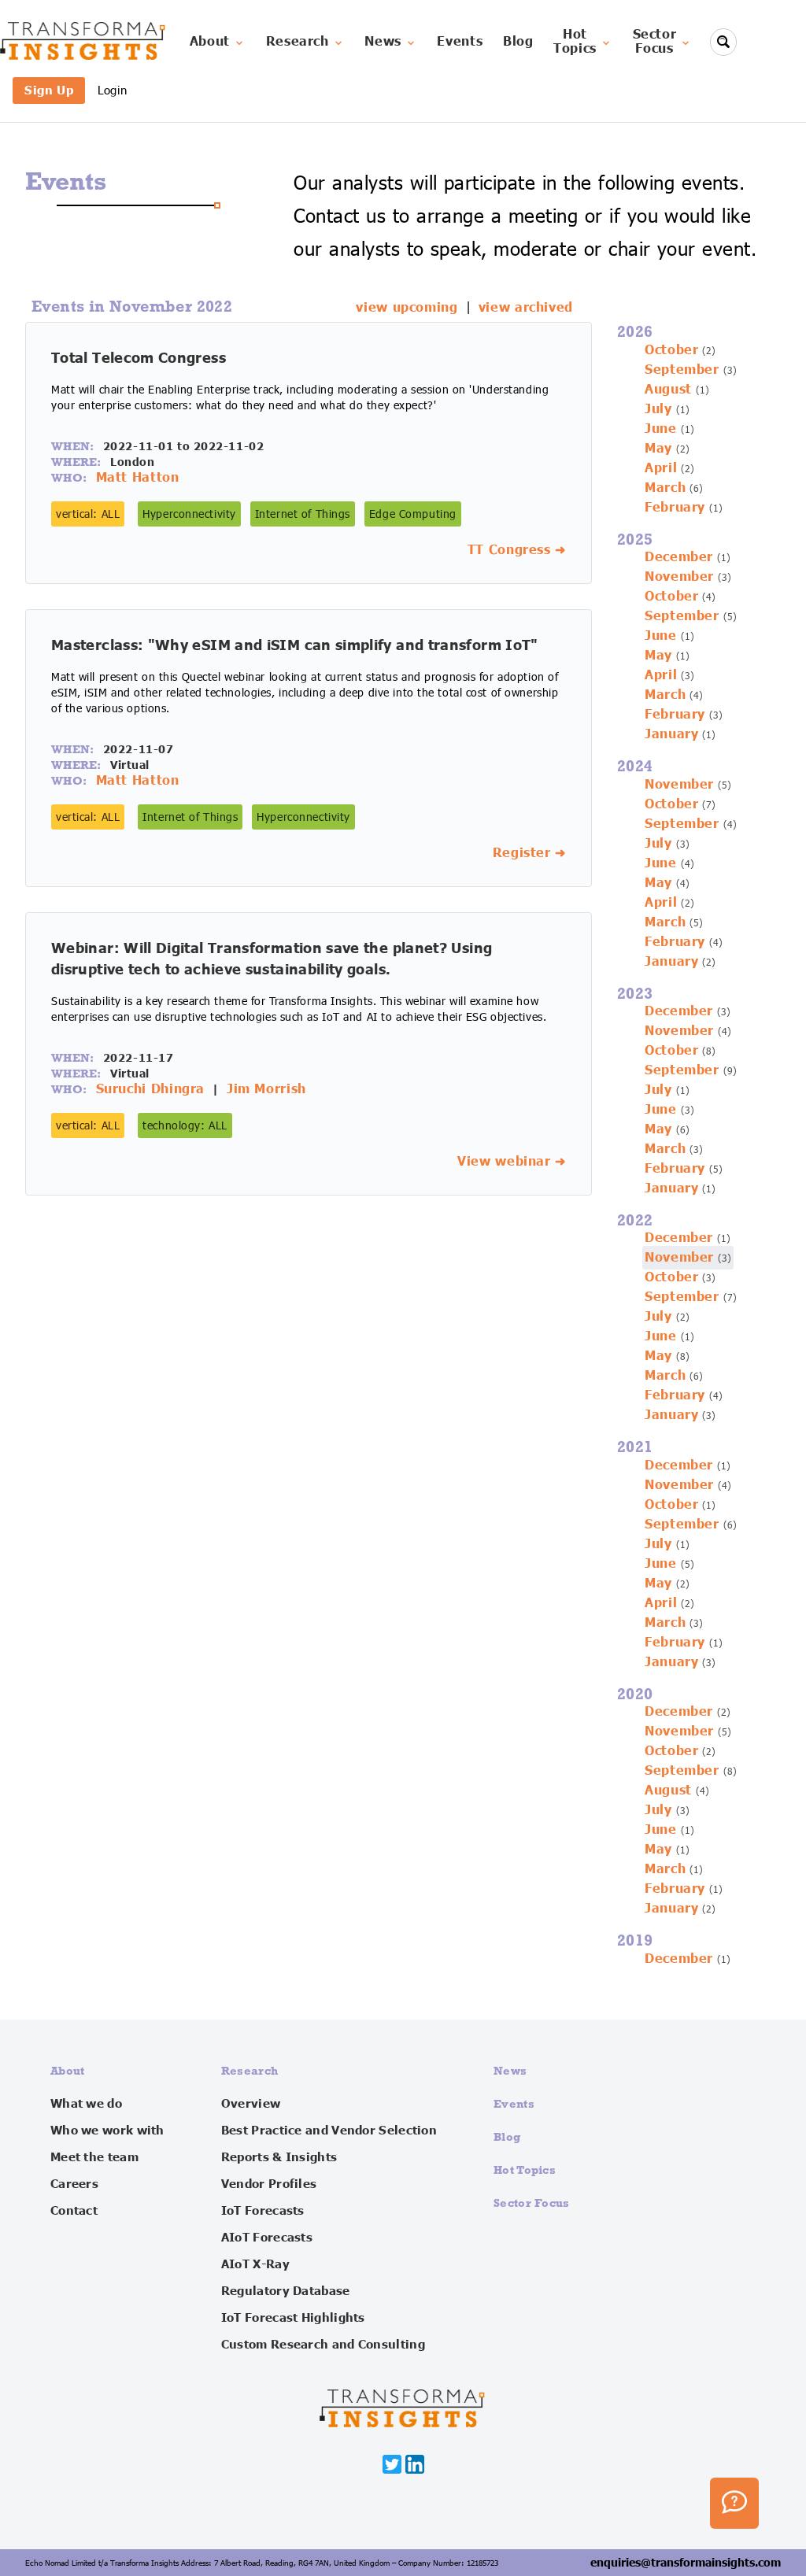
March (665, 488)
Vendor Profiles (269, 2184)
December (679, 557)
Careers (74, 2184)
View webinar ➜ (512, 1162)
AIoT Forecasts (267, 2238)
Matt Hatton (138, 478)
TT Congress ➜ (517, 550)
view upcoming (407, 308)
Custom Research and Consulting (323, 2345)
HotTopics (575, 42)
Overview (251, 2104)
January (671, 734)
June (661, 429)
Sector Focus (532, 2203)
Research (298, 42)
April (661, 468)
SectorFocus (655, 42)
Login (112, 90)
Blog (518, 42)
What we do (86, 2104)
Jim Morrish (266, 1089)
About (210, 42)
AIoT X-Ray (255, 2264)
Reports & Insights (279, 2157)
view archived (526, 308)
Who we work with (107, 2131)
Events (460, 42)
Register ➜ (529, 853)
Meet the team (94, 2157)
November (679, 577)
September (682, 370)
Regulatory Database (286, 2291)
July (658, 409)
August (668, 390)
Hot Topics (525, 2169)
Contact (74, 2211)
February (675, 508)
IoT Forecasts (263, 2211)
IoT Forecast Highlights (293, 2318)
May (658, 449)
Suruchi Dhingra (151, 1089)
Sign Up (49, 90)
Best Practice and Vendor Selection (329, 2131)
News (383, 42)
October (671, 350)
